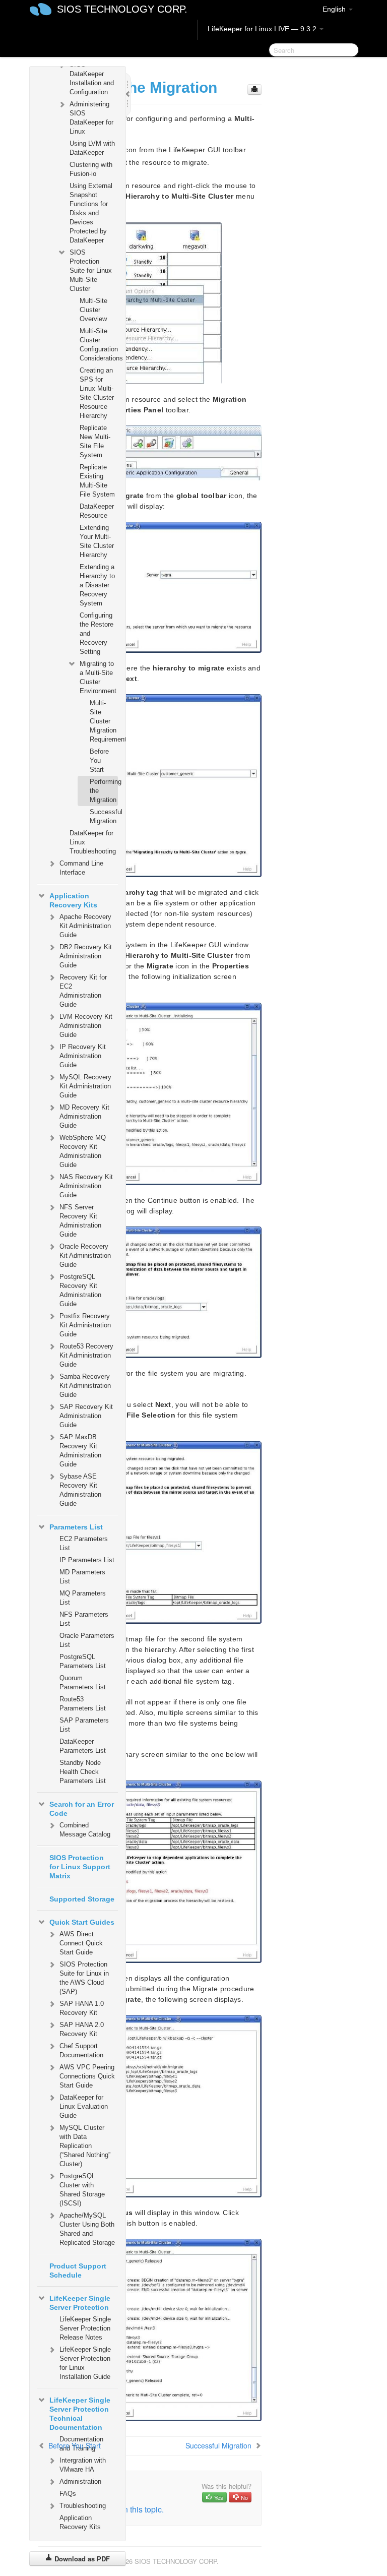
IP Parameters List (87, 1560)
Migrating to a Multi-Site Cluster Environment (98, 677)
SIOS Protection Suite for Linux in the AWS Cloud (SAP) (84, 1978)
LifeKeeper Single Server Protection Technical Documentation (80, 2414)
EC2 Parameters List (84, 1543)
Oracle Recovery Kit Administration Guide (85, 1255)
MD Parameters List (82, 1577)
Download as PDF (81, 2559)
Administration (80, 2481)
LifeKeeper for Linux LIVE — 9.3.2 (263, 29)
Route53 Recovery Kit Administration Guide (86, 1355)
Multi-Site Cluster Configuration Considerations (99, 345)
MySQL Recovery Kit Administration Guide (85, 1086)
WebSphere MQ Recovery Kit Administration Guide (83, 1151)
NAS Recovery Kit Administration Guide (86, 1186)
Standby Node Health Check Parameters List (83, 1772)
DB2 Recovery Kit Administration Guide (86, 956)
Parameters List (76, 1527)
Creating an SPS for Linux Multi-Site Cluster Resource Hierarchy (97, 393)
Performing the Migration (104, 791)
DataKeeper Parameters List (83, 1746)
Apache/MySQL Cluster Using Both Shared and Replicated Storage (87, 2229)
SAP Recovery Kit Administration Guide (86, 1416)
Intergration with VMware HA (83, 2465)
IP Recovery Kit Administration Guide (83, 1056)
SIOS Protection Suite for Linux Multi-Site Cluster (91, 270)
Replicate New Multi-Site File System (95, 441)
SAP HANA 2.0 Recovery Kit (82, 2029)
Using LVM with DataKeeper (92, 148)
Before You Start (99, 760)
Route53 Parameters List (83, 1704)
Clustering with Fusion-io (91, 169)
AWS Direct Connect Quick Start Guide (81, 1943)
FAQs (68, 2494)
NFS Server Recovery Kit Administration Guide (80, 1221)
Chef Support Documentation (81, 2050)
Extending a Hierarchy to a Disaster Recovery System (97, 585)
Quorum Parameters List (83, 1682)
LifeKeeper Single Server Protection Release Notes (85, 2328)
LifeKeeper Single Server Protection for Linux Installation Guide (85, 2363)
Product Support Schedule (78, 2271)
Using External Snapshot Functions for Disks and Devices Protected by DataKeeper (91, 213)
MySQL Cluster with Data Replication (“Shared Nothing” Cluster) (85, 2146)
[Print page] (254, 89)
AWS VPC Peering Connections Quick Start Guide (87, 2076)
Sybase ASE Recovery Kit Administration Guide (80, 1490)
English (335, 9)
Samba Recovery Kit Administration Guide (85, 1386)
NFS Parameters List (84, 1619)
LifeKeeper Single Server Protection (80, 2303)
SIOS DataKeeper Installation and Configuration (92, 78)
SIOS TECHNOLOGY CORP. (122, 9)
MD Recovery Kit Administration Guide (84, 1116)
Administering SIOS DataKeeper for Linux (91, 118)
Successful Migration (104, 816)
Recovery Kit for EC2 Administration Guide (83, 991)
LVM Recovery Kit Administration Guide (86, 1026)
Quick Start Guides (82, 1922)
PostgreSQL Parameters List (83, 1661)
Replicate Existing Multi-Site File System (97, 481)
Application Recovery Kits (73, 900)
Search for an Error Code (82, 1809)
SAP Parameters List (84, 1725)
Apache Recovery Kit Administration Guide (85, 926)
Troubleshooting (83, 2506)
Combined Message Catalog (85, 1830)
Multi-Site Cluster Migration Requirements (104, 721)
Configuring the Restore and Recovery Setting (96, 633)
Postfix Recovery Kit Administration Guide (85, 1325)
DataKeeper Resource (97, 511)
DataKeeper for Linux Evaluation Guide (84, 2106)
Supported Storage (82, 1899)
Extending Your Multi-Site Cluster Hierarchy (97, 541)
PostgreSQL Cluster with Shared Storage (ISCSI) (82, 2190)
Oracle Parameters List (87, 1640)
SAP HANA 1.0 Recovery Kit (82, 2008)
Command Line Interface (81, 868)
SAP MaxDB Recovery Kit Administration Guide (80, 1451)
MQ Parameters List (83, 1598)
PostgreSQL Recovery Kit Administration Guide (80, 1290)
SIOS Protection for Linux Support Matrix (80, 1867)
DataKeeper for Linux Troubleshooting (93, 842)
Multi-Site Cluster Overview (93, 310)
